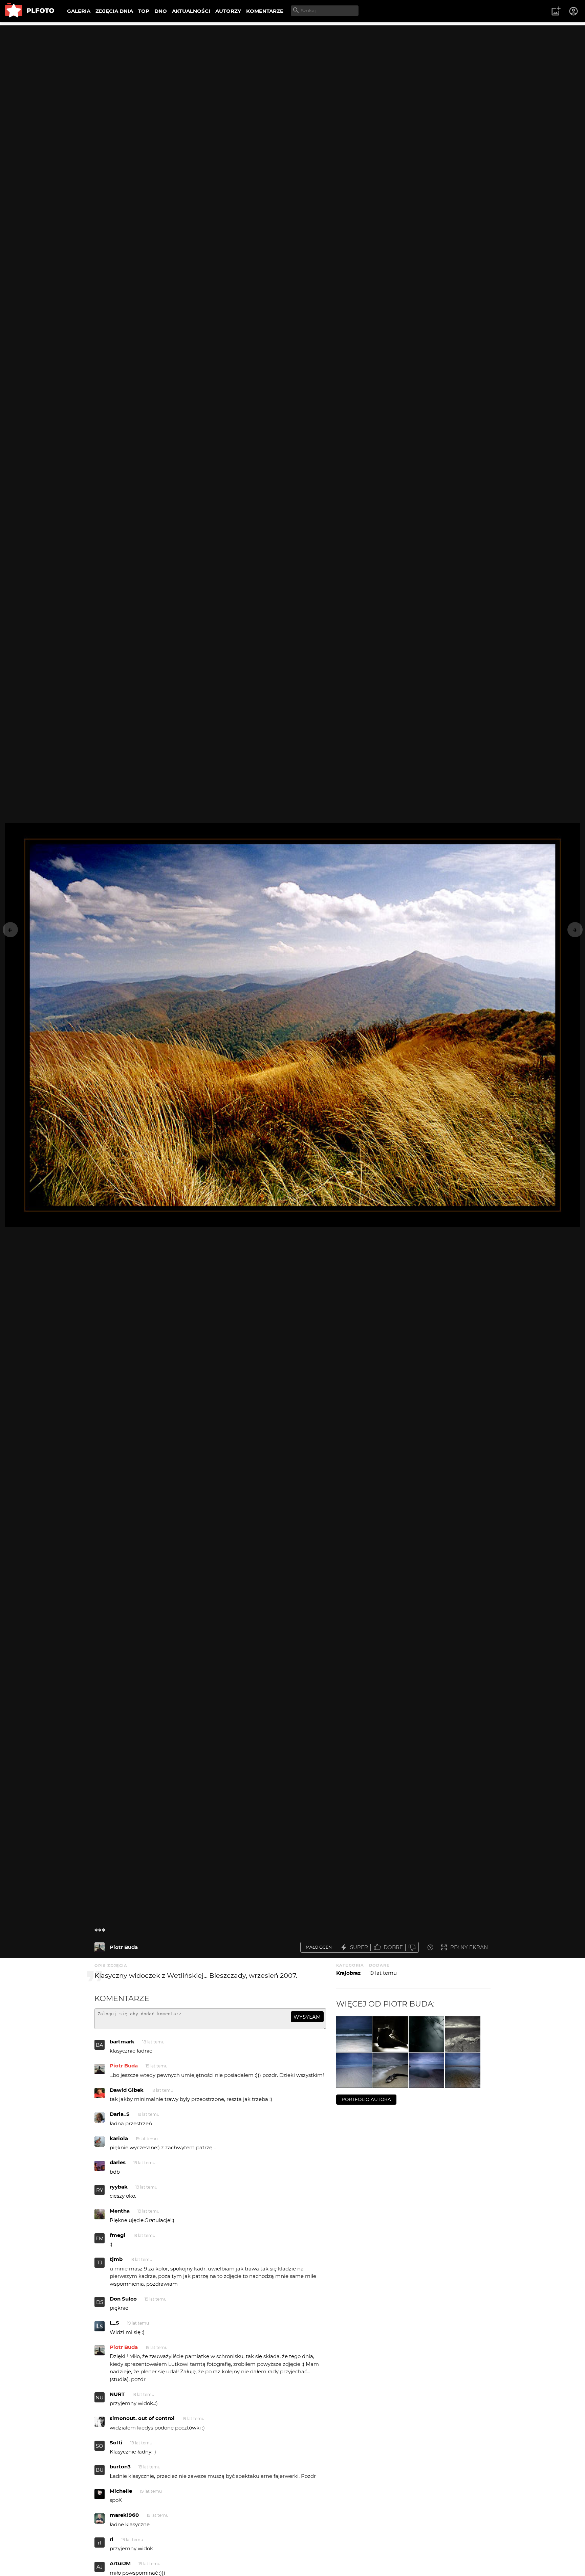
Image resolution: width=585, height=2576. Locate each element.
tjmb (116, 2259)
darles (118, 2162)
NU (100, 2398)
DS (100, 2302)
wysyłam (307, 2017)
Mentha (120, 2211)
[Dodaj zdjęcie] (556, 11)
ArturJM (120, 2563)
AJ (100, 2567)
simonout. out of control (142, 2418)
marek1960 (124, 2515)
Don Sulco (123, 2299)
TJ (100, 2263)
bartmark (122, 2042)
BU (100, 2470)
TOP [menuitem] (144, 11)
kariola (119, 2138)
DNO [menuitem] (161, 11)
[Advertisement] (292, 73)
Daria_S (120, 2114)
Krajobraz (348, 1973)
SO (100, 2446)
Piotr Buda (124, 1947)
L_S (114, 2323)
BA (100, 2045)
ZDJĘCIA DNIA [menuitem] (114, 11)
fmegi (118, 2235)
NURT (117, 2394)
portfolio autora (366, 2099)
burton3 (120, 2467)
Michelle (121, 2491)
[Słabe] (412, 1947)
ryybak (119, 2187)
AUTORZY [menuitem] (228, 11)
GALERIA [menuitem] (79, 11)
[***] (100, 1947)
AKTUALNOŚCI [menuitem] (191, 11)
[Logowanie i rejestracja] (574, 11)
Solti (116, 2443)
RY (100, 2190)
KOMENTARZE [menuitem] (265, 11)
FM (100, 2238)
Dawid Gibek (127, 2090)
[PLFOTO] (30, 11)
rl (100, 2543)
